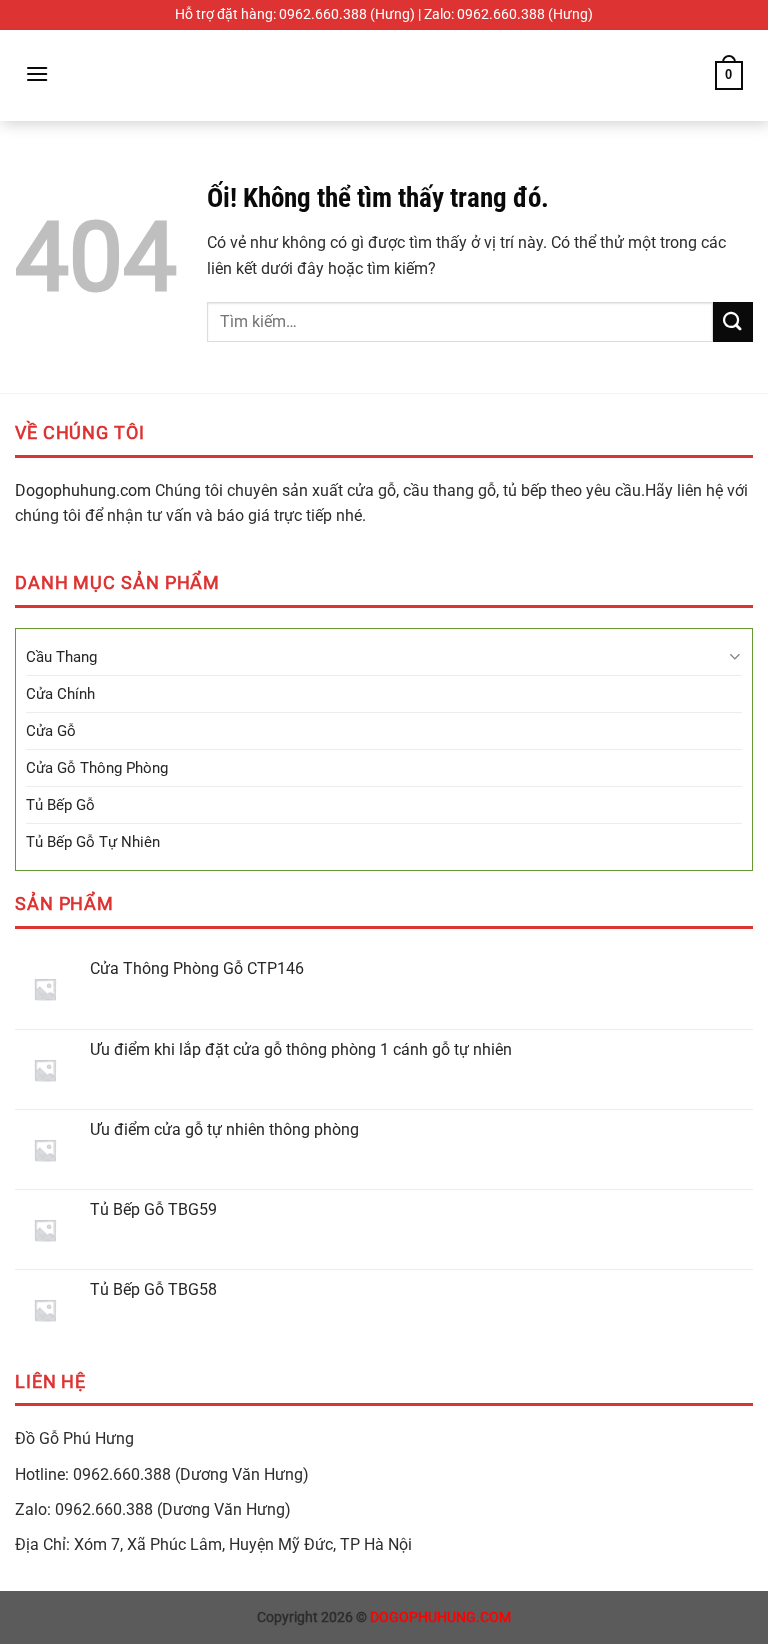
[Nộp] (733, 321)
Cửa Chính (60, 694)
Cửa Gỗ (51, 731)
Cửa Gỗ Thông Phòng (97, 768)
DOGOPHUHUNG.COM (440, 1617)
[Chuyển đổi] (734, 656)
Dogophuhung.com (83, 490)
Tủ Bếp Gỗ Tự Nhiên (93, 842)
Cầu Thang (61, 657)
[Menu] (37, 73)
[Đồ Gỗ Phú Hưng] (384, 75)
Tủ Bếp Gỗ (60, 805)
